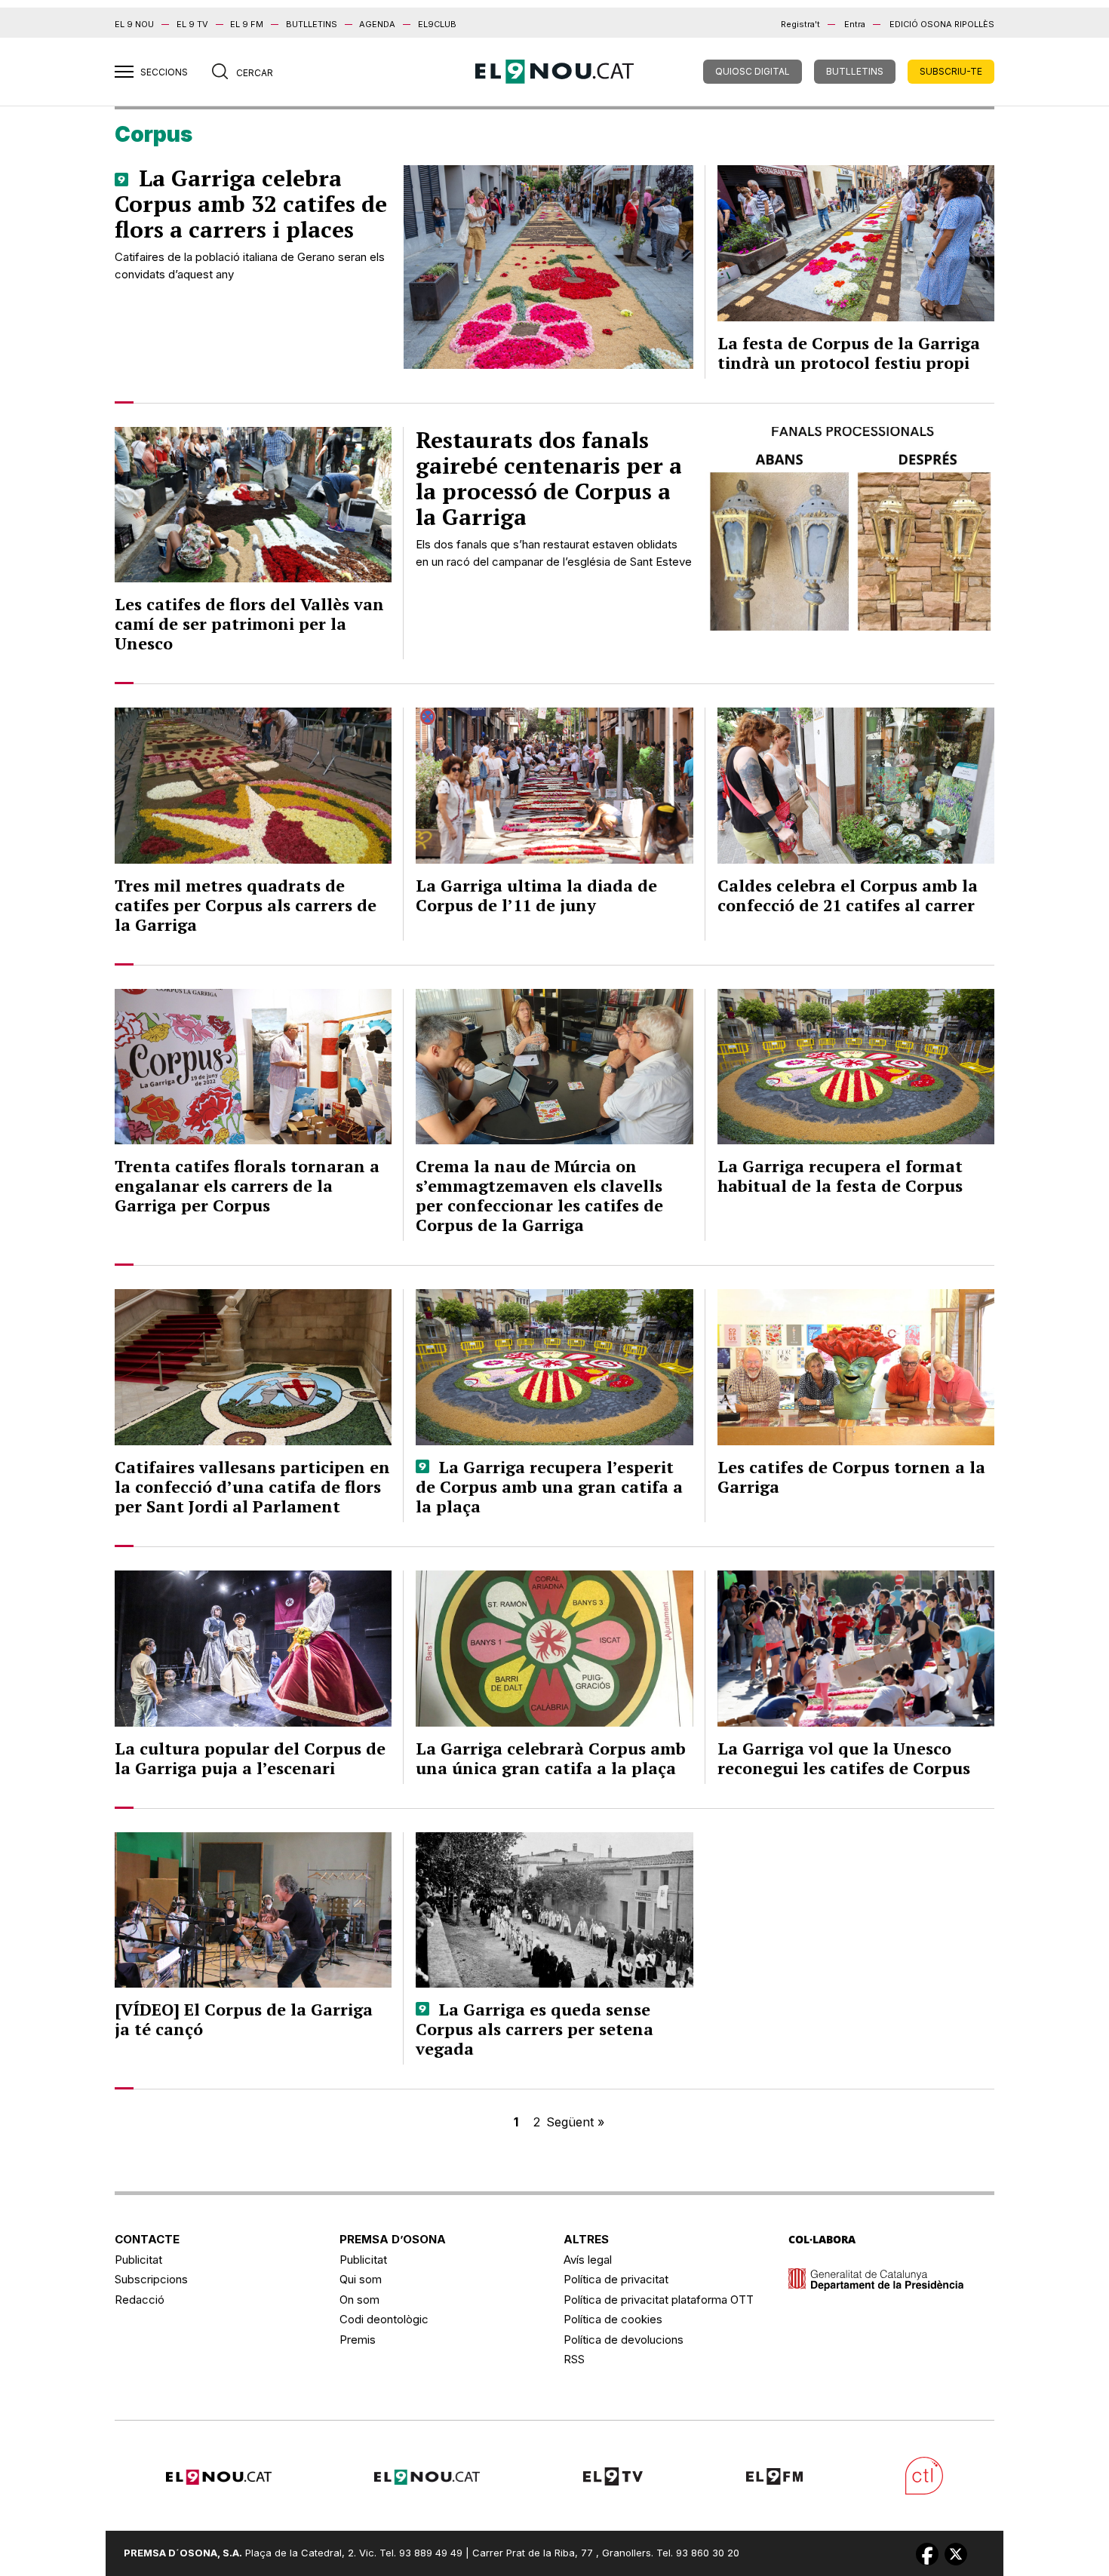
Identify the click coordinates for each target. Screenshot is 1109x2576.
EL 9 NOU (134, 24)
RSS (574, 2359)
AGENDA (377, 24)
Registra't (800, 24)
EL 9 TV (192, 24)
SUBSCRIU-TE (951, 71)
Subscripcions (151, 2279)
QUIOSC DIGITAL (753, 71)
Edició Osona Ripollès (942, 24)
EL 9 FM (247, 24)
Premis (358, 2340)
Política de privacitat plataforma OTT (659, 2300)
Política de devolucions (624, 2340)
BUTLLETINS (312, 24)
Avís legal (588, 2260)
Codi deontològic (384, 2319)
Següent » (575, 2122)
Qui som (361, 2279)
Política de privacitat (616, 2279)
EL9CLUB (437, 24)
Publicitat (138, 2260)
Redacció (140, 2300)
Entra (855, 24)
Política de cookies (613, 2319)
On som (359, 2300)
